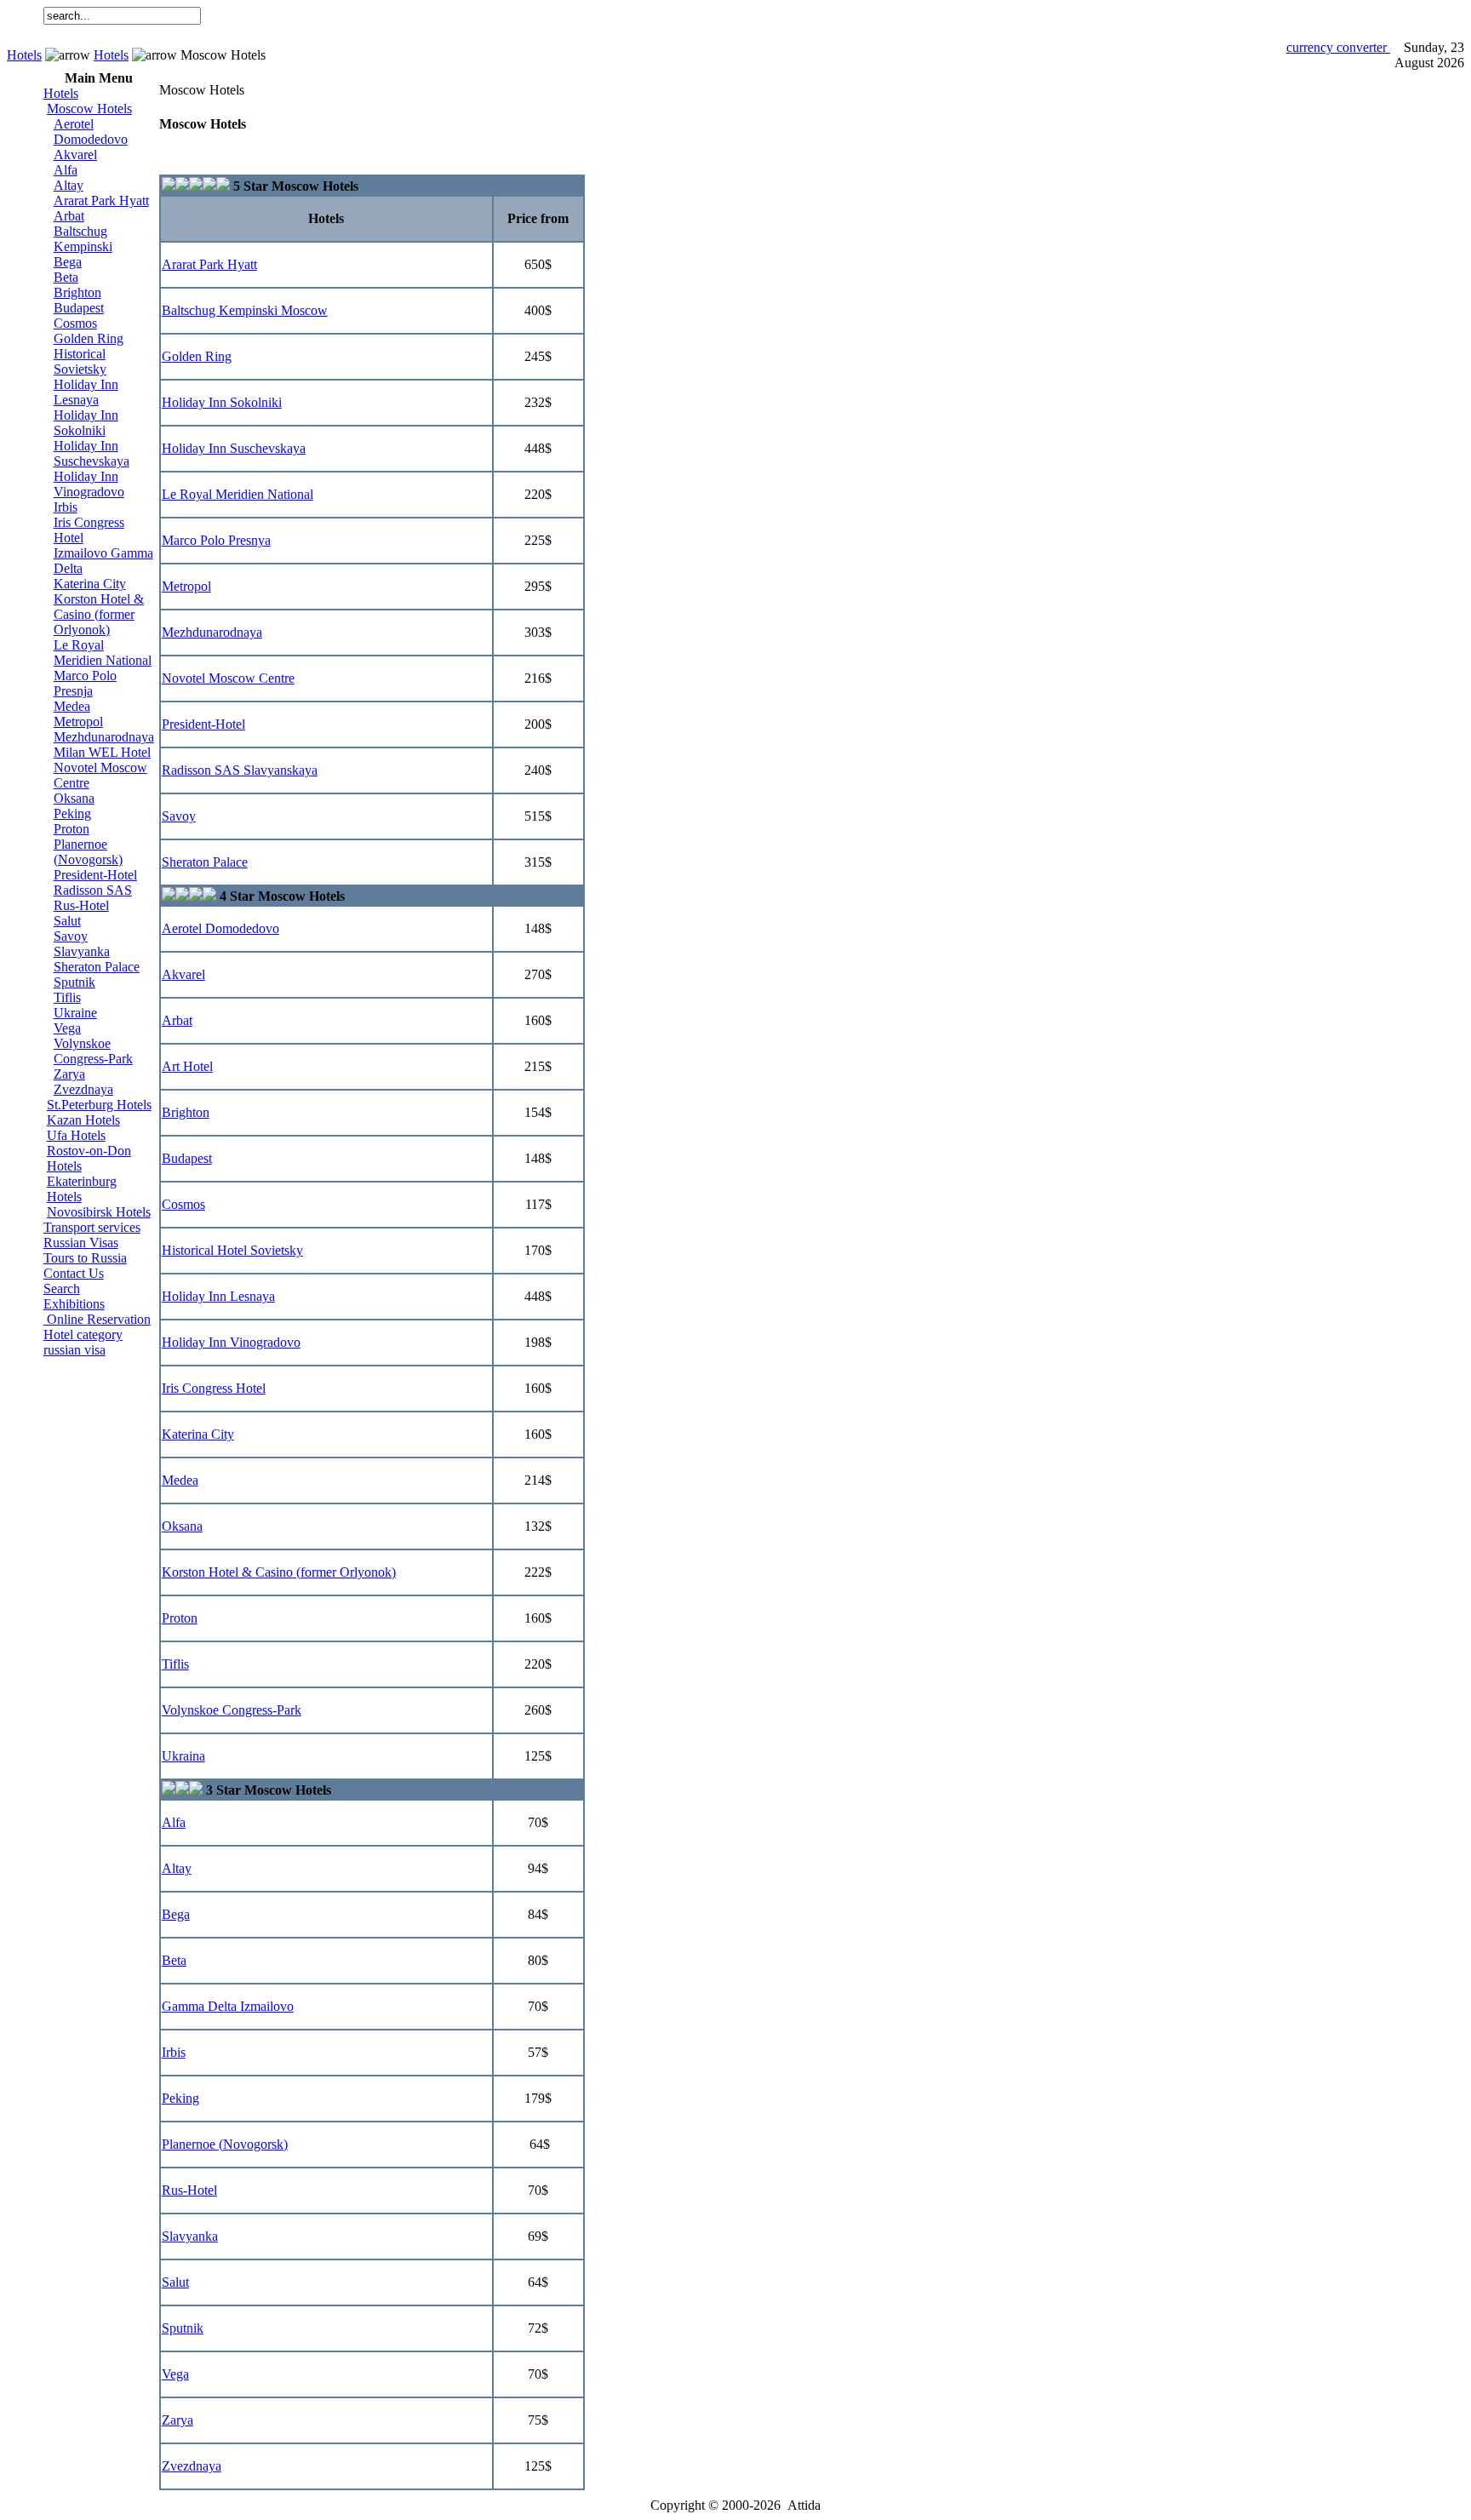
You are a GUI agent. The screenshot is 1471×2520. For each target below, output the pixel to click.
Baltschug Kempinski (83, 239)
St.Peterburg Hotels (99, 1105)
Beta (66, 277)
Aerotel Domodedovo (91, 132)
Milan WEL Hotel (102, 752)
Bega (68, 262)
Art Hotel (187, 1066)
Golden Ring (89, 338)
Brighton (77, 292)
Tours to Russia (85, 1258)
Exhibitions (74, 1304)
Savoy (71, 936)
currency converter (1338, 47)
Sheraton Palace (97, 967)
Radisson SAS (93, 890)
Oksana (74, 798)
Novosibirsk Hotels (99, 1212)
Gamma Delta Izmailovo (228, 2006)
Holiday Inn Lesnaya (86, 392)
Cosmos (75, 323)
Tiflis (67, 997)
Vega (67, 1028)
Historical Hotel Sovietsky (232, 1250)
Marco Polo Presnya (216, 540)
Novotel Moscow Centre (228, 678)
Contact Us (74, 1273)
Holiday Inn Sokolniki (86, 423)
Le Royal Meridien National (103, 653)
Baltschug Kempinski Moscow (245, 310)
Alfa (66, 170)
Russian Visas (81, 1243)
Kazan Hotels (83, 1120)
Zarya (69, 1074)
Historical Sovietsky (80, 361)
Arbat (69, 216)
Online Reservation (97, 1319)
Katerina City (90, 584)
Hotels (24, 55)
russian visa (74, 1350)
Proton (72, 829)
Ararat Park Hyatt (101, 200)
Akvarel (75, 155)
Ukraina (183, 1756)
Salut (67, 921)
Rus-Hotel (81, 905)
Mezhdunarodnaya (104, 737)
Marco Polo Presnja (85, 683)
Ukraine (75, 1013)
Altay (69, 185)
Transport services (92, 1227)
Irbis (66, 507)
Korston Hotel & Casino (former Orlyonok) (99, 614)
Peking (72, 813)
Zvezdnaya (83, 1089)
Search (62, 1289)
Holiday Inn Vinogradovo (89, 484)
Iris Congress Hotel (214, 1388)
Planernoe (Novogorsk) (88, 852)
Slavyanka (82, 951)
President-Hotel (95, 875)
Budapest (79, 308)
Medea (72, 706)
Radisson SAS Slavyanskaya (240, 770)
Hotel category (83, 1334)
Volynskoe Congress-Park (93, 1051)
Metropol (78, 722)
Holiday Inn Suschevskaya (92, 453)
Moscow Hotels (89, 109)
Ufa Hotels (76, 1135)
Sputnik (74, 982)
